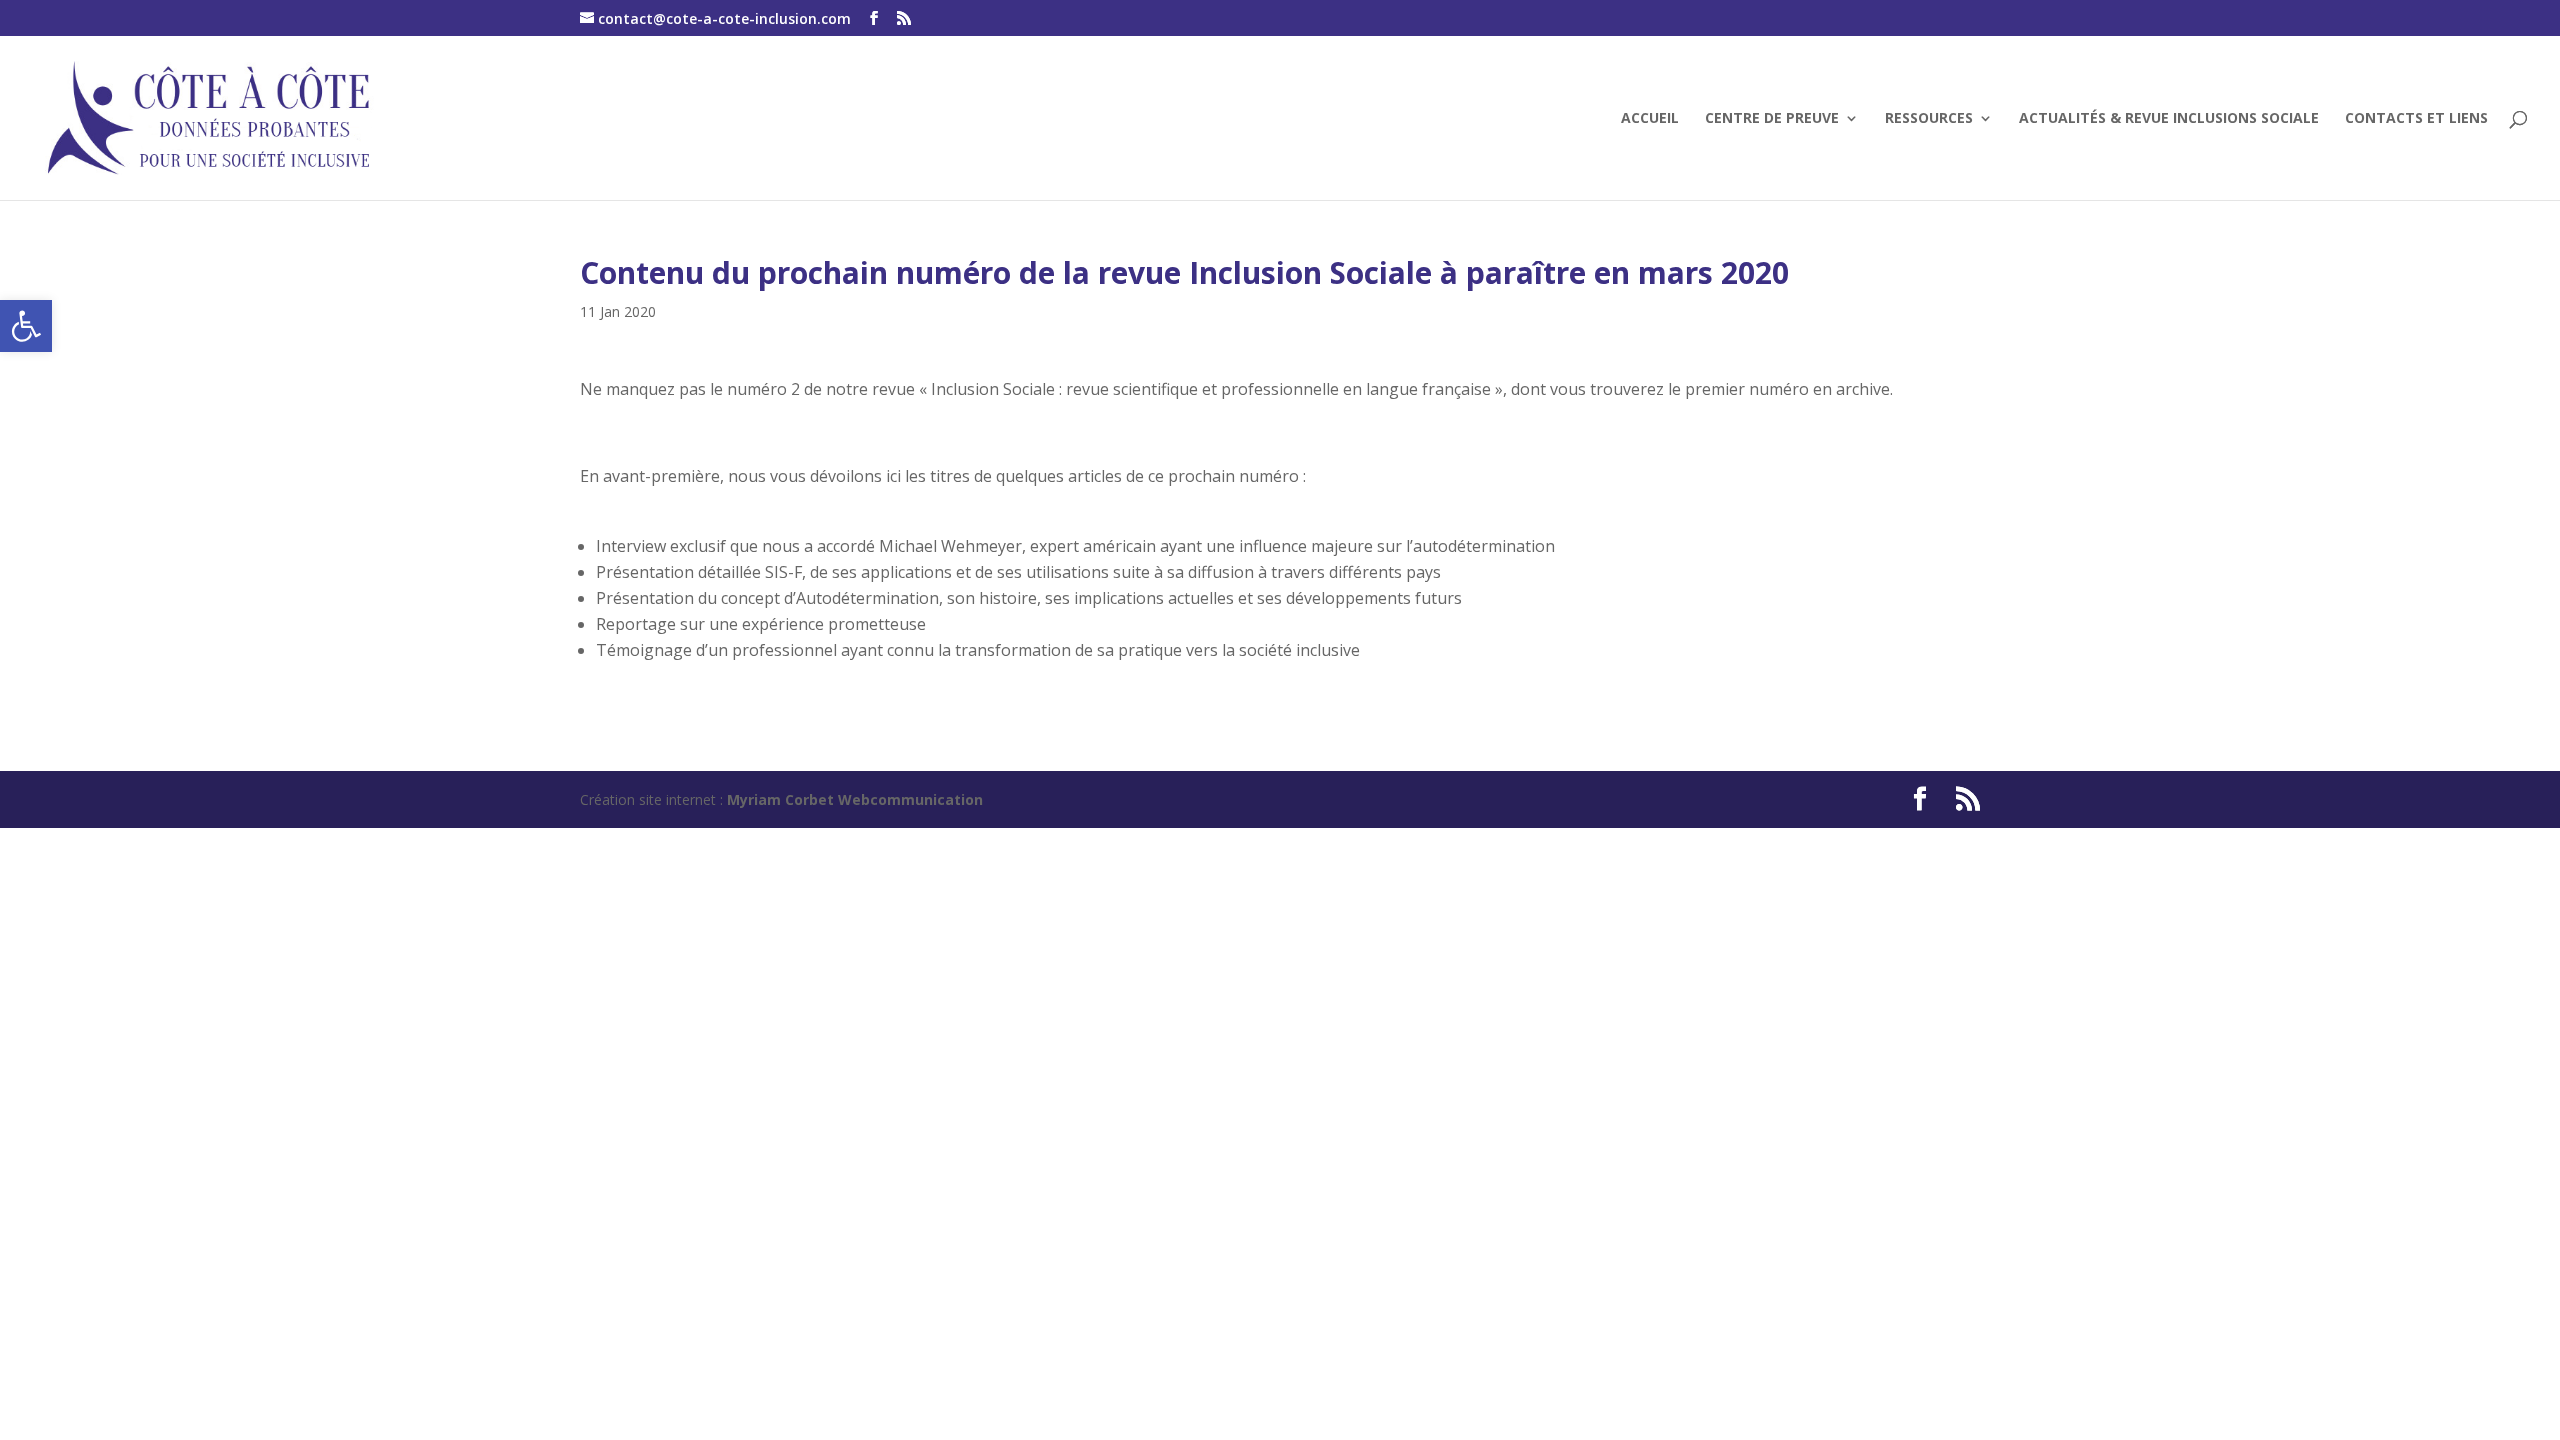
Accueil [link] (1650, 119)
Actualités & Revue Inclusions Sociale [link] (2169, 119)
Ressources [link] (1929, 119)
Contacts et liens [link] (2416, 119)
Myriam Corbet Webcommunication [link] (853, 799)
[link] (26, 326)
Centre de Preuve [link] (1772, 119)
